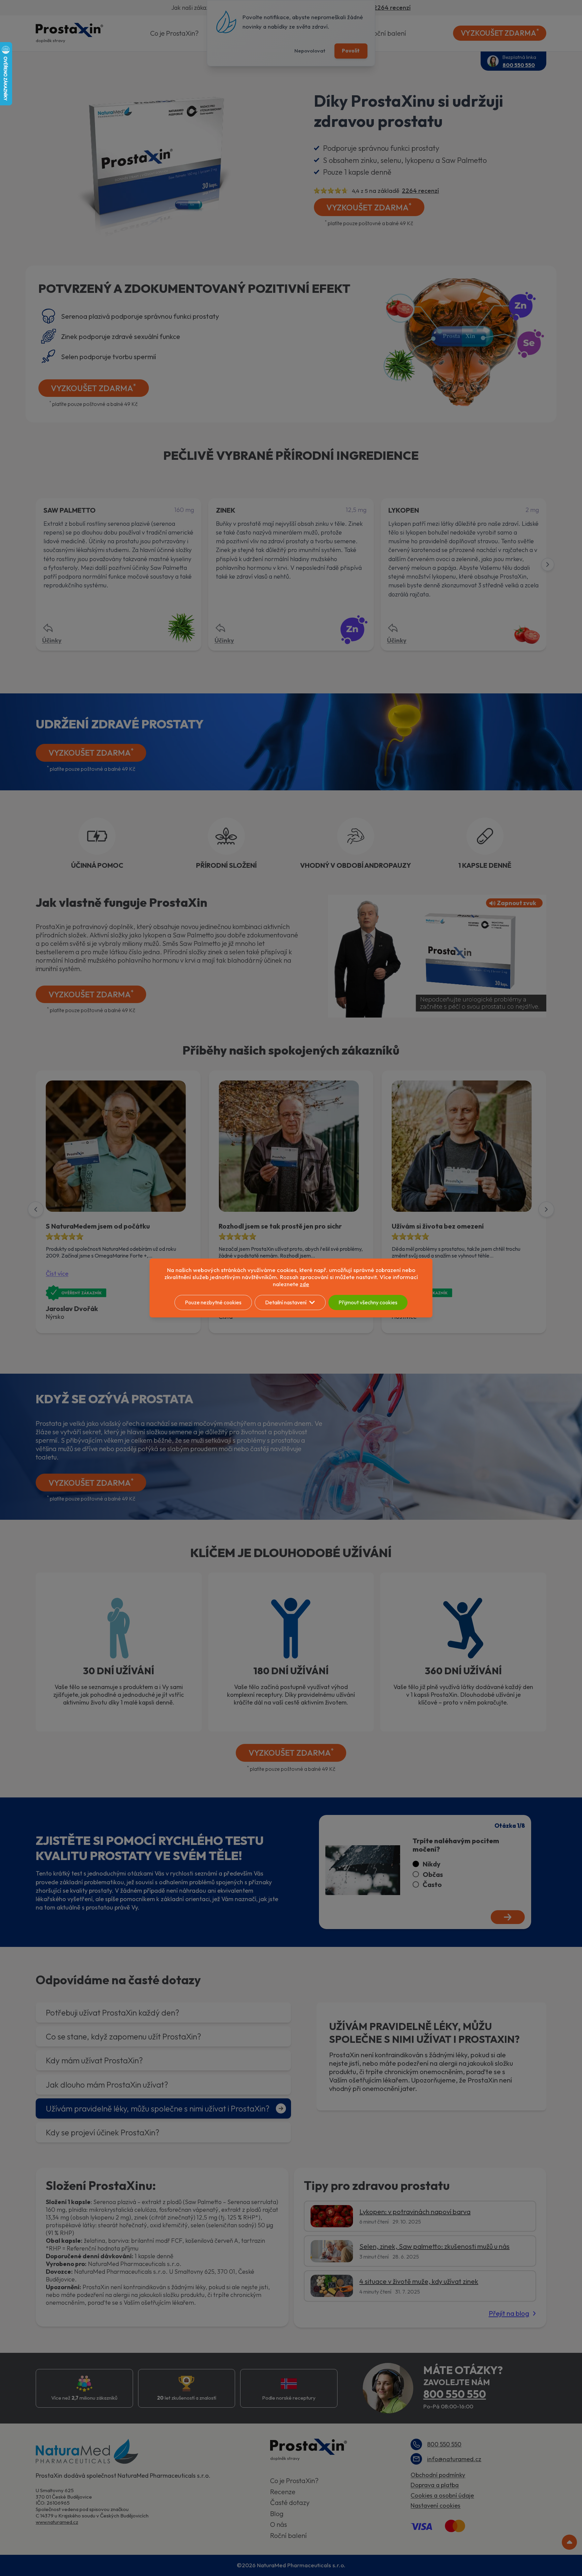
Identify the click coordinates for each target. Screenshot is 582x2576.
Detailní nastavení (286, 1302)
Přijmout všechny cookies (368, 1302)
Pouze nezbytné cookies (213, 1302)
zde (304, 1284)
